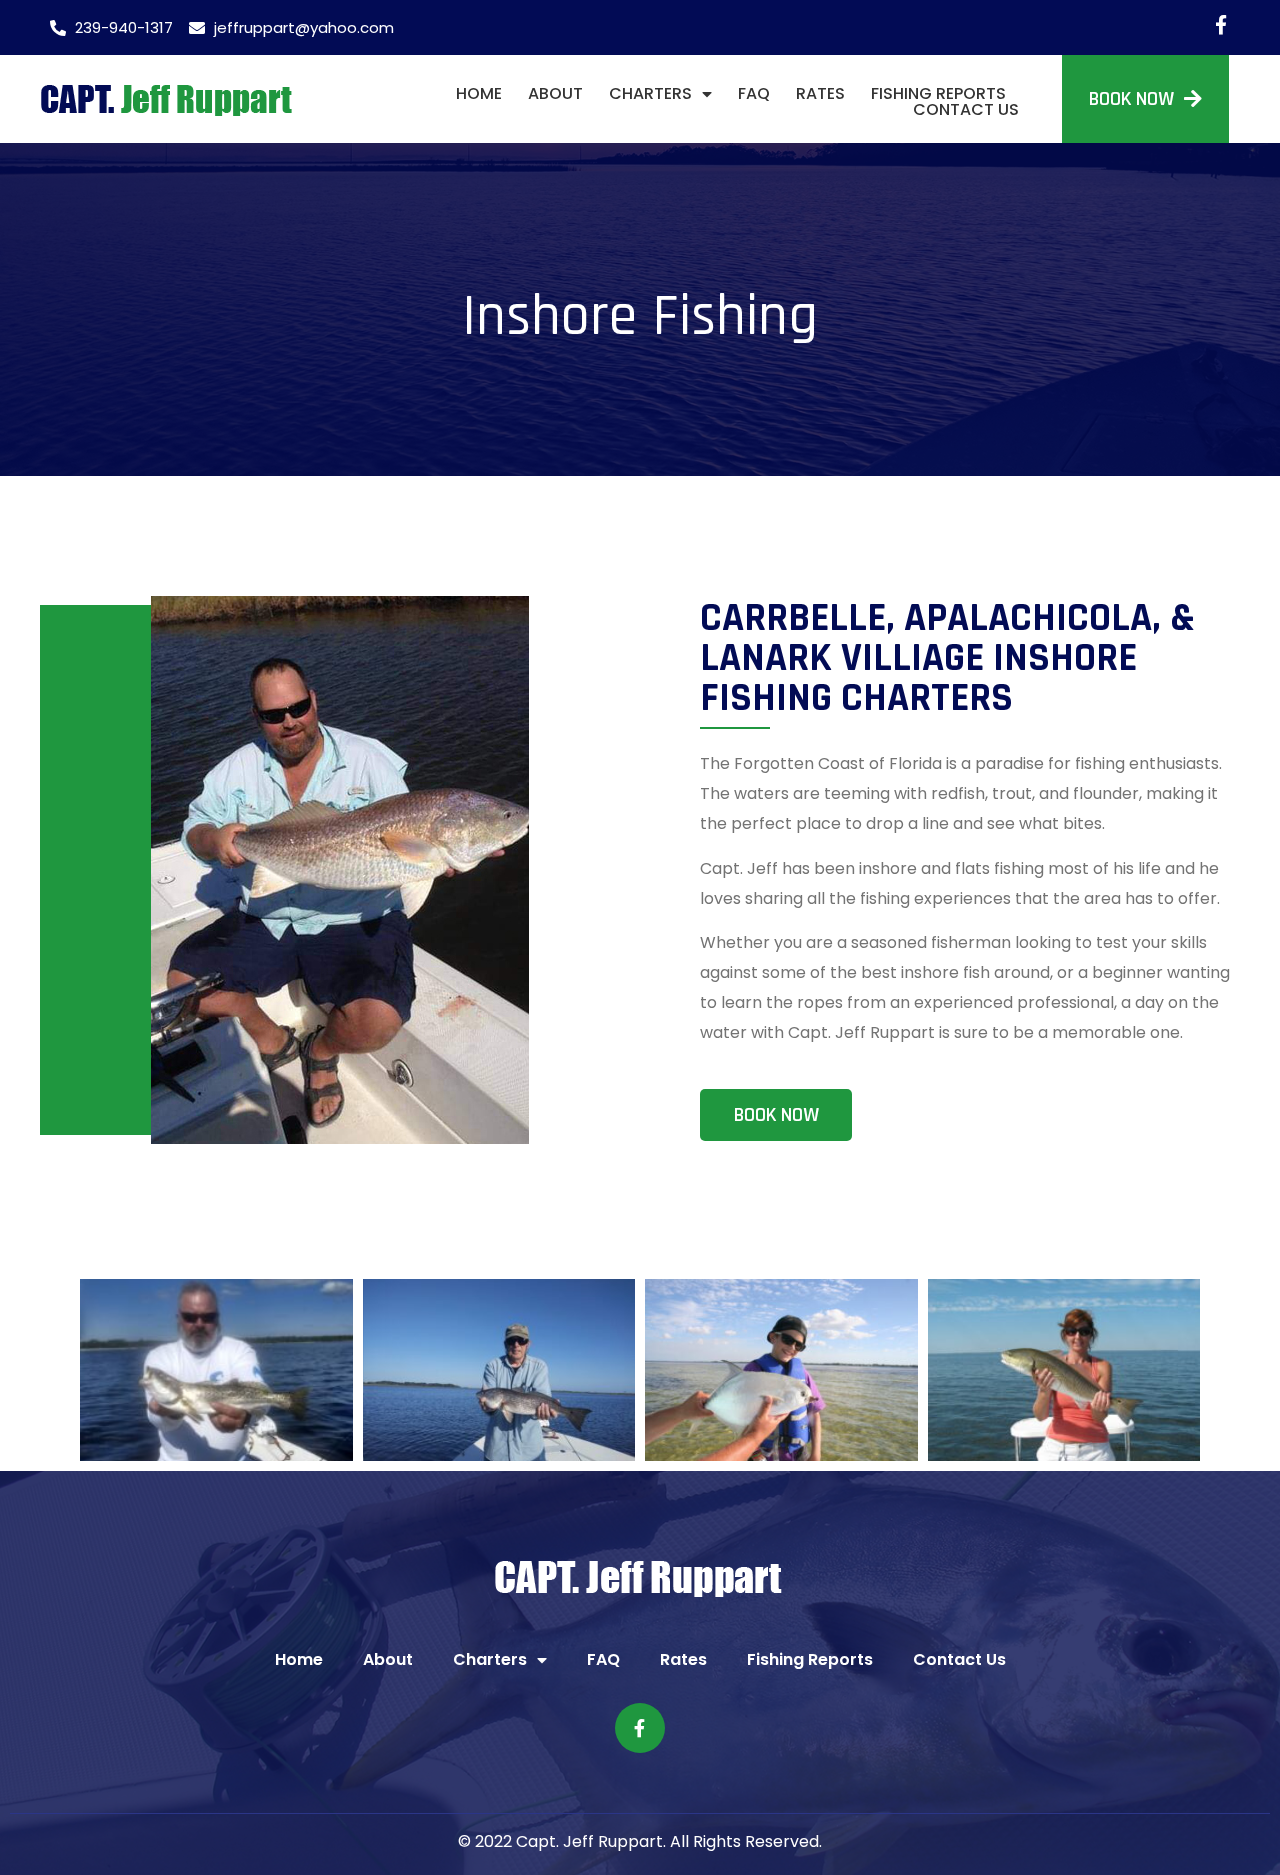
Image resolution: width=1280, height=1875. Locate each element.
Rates (820, 94)
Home (479, 94)
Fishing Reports (938, 94)
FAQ (754, 94)
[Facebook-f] (1220, 24)
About (555, 94)
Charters (650, 94)
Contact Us (966, 110)
